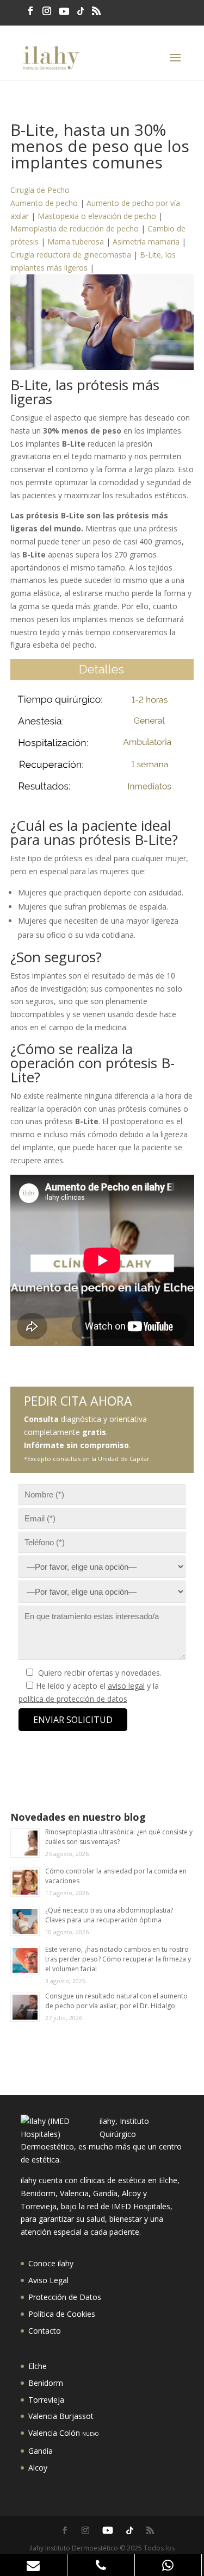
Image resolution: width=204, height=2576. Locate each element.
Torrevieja (46, 2400)
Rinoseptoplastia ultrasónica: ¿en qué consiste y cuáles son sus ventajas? (119, 1837)
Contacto (45, 2331)
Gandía (41, 2451)
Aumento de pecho (44, 203)
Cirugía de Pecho (40, 190)
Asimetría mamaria (146, 242)
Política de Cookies (62, 2314)
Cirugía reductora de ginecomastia (71, 255)
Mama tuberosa (76, 242)
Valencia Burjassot (61, 2416)
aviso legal (126, 1686)
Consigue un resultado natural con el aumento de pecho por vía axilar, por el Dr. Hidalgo (116, 2001)
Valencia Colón (63, 2433)
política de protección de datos (73, 1699)
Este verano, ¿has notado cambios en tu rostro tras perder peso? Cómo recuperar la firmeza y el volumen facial (118, 1959)
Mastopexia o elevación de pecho (97, 216)
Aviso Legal (48, 2280)
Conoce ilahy (51, 2263)
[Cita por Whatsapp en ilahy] (169, 2565)
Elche (38, 2366)
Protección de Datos (65, 2297)
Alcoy (38, 2468)
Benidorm (46, 2383)
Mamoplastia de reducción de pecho (75, 228)
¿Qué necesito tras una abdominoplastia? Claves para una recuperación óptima (109, 1915)
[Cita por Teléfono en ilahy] (101, 2565)
